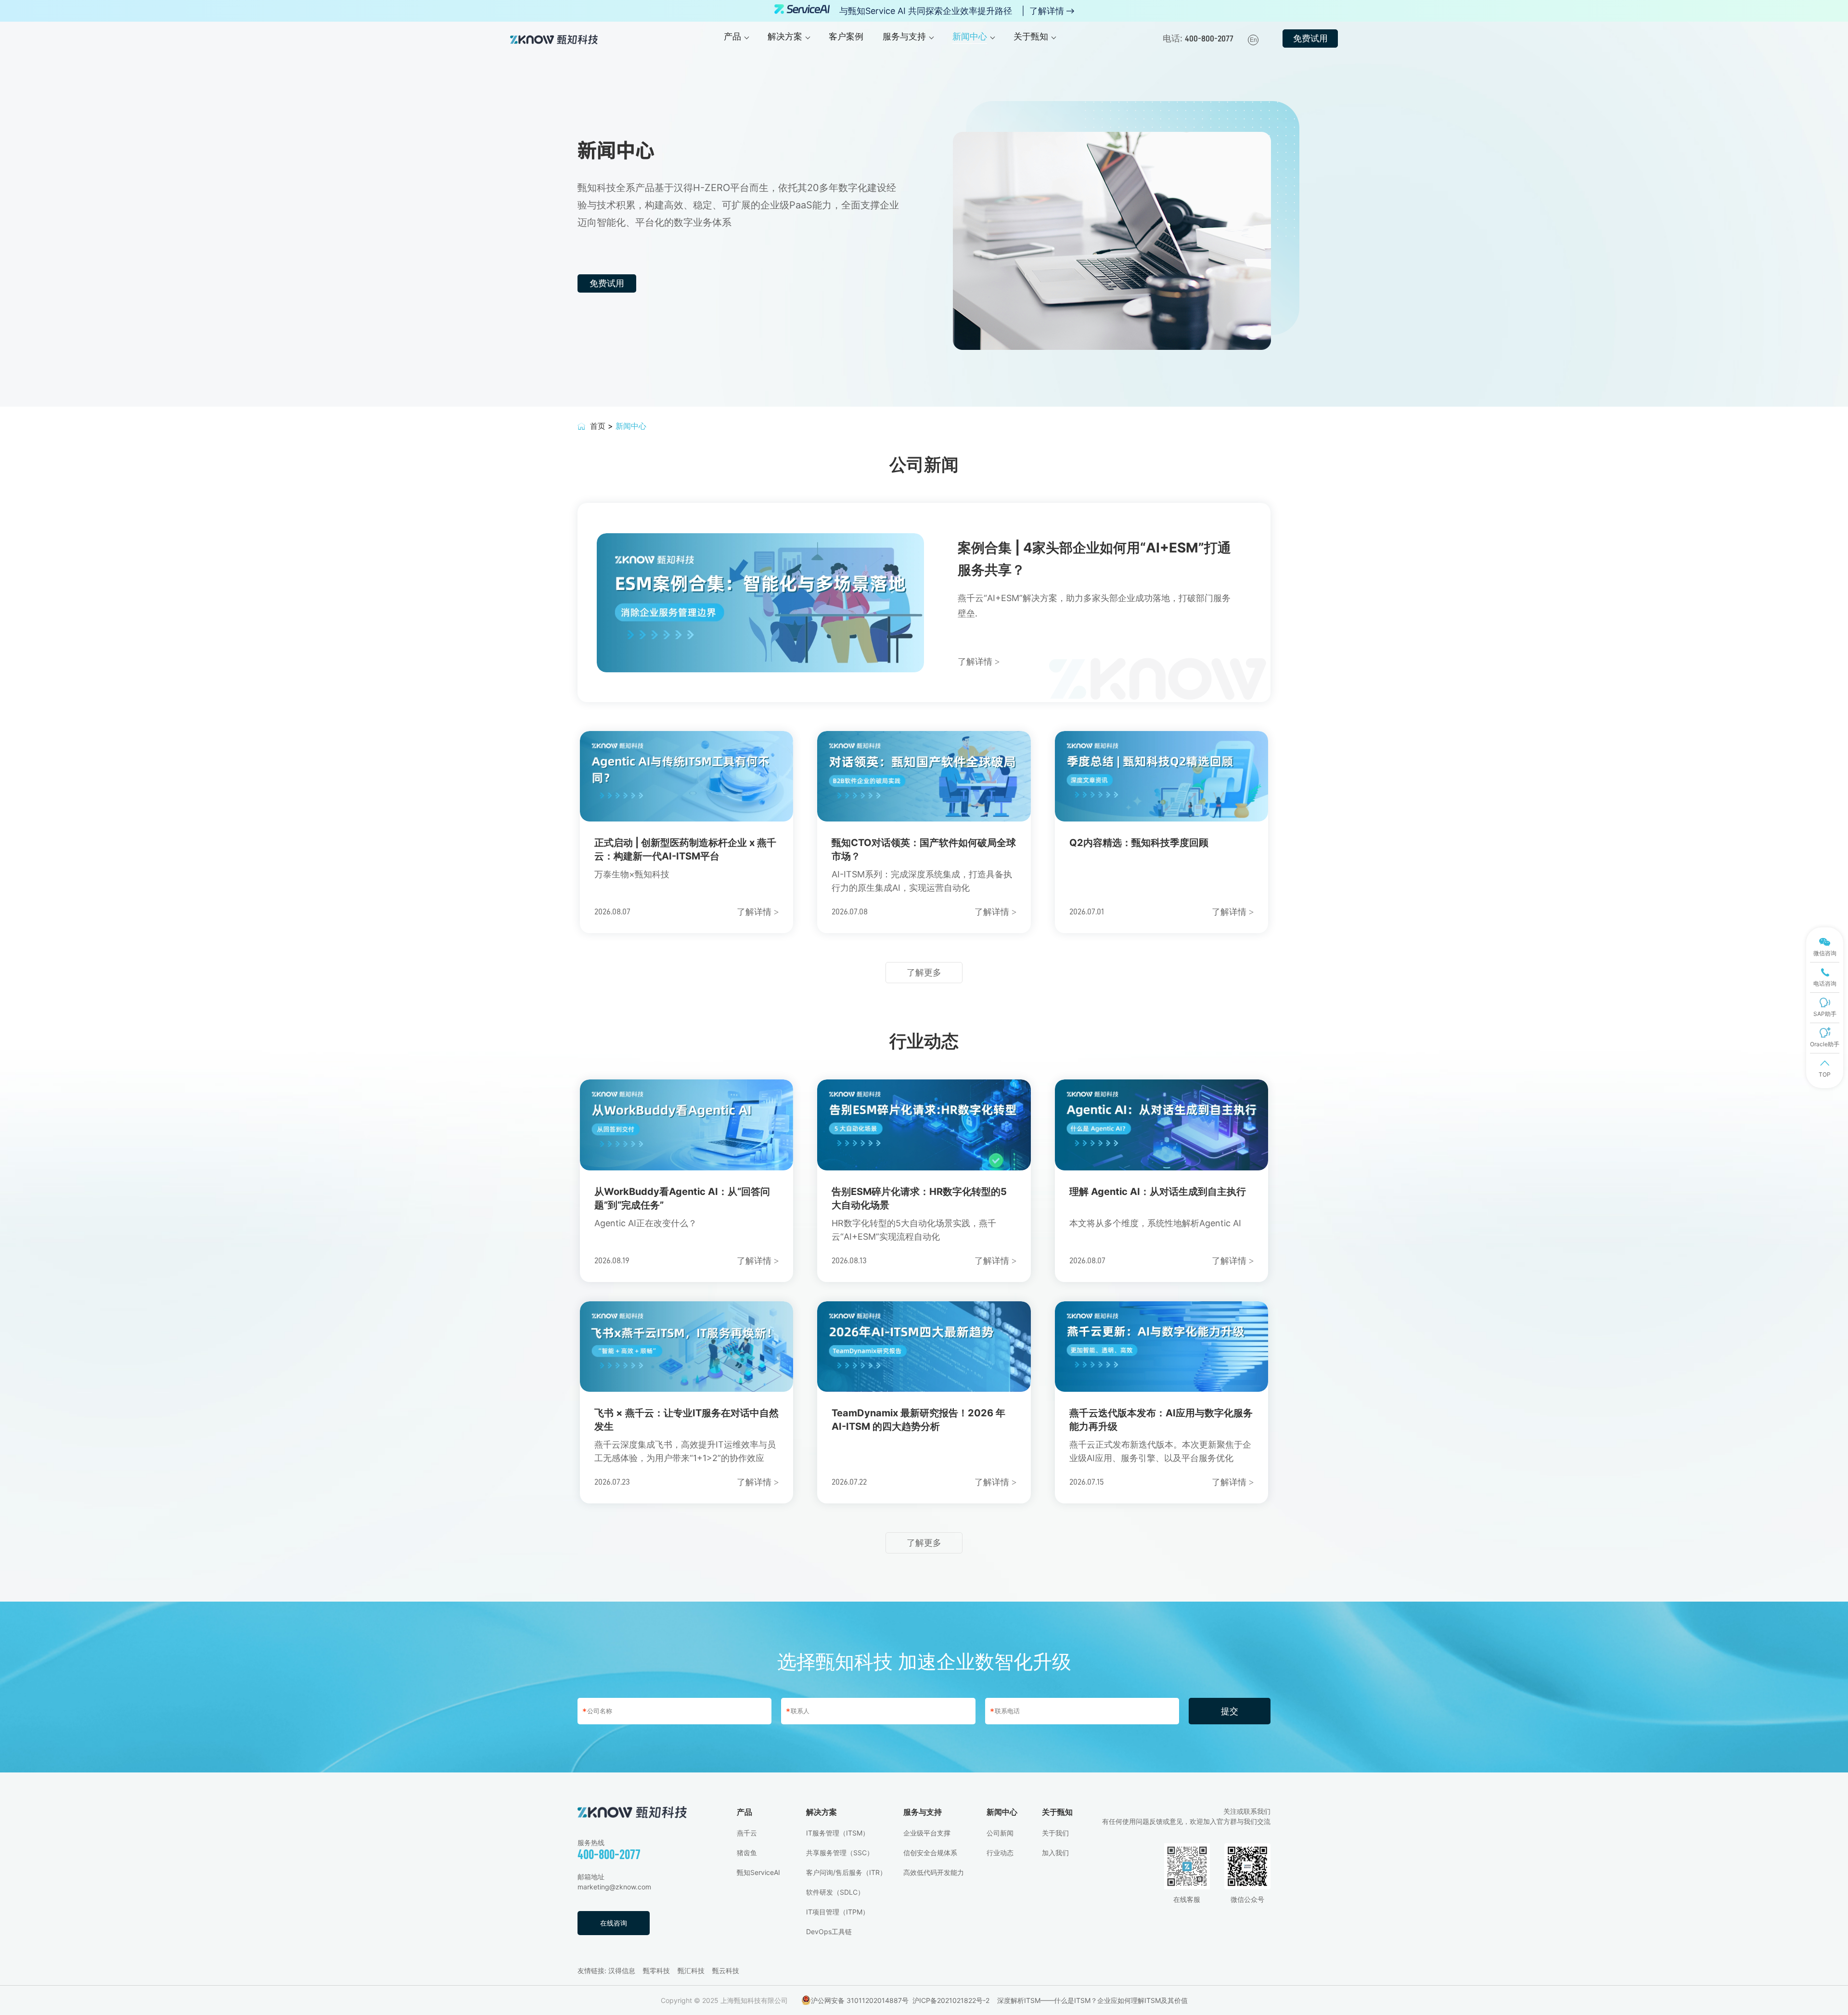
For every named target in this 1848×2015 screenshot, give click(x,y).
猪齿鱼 (747, 1853)
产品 (744, 1812)
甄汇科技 (691, 1970)
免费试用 (1310, 38)
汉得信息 (622, 1970)
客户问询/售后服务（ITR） (846, 1872)
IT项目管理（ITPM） (838, 1912)
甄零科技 (656, 1970)
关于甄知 (1057, 1812)
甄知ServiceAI (758, 1872)
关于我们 (1055, 1833)
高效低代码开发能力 (934, 1872)
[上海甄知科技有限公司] (554, 39)
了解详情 (1047, 11)
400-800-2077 (609, 1855)
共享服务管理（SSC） (840, 1853)
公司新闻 (1000, 1833)
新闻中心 (1002, 1812)
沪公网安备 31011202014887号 (860, 2000)
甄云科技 (726, 1970)
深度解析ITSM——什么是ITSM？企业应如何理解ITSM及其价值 (1092, 2000)
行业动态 (1000, 1853)
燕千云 (747, 1833)
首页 (598, 426)
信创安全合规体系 (930, 1853)
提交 (1230, 1711)
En (1253, 40)
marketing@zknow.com (614, 1887)
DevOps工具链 (829, 1932)
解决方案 (821, 1812)
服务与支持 (923, 1812)
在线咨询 (614, 1923)
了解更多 (924, 972)
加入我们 (1055, 1853)
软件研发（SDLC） (835, 1892)
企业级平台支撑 (927, 1833)
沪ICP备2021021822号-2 (951, 2000)
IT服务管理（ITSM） (838, 1833)
